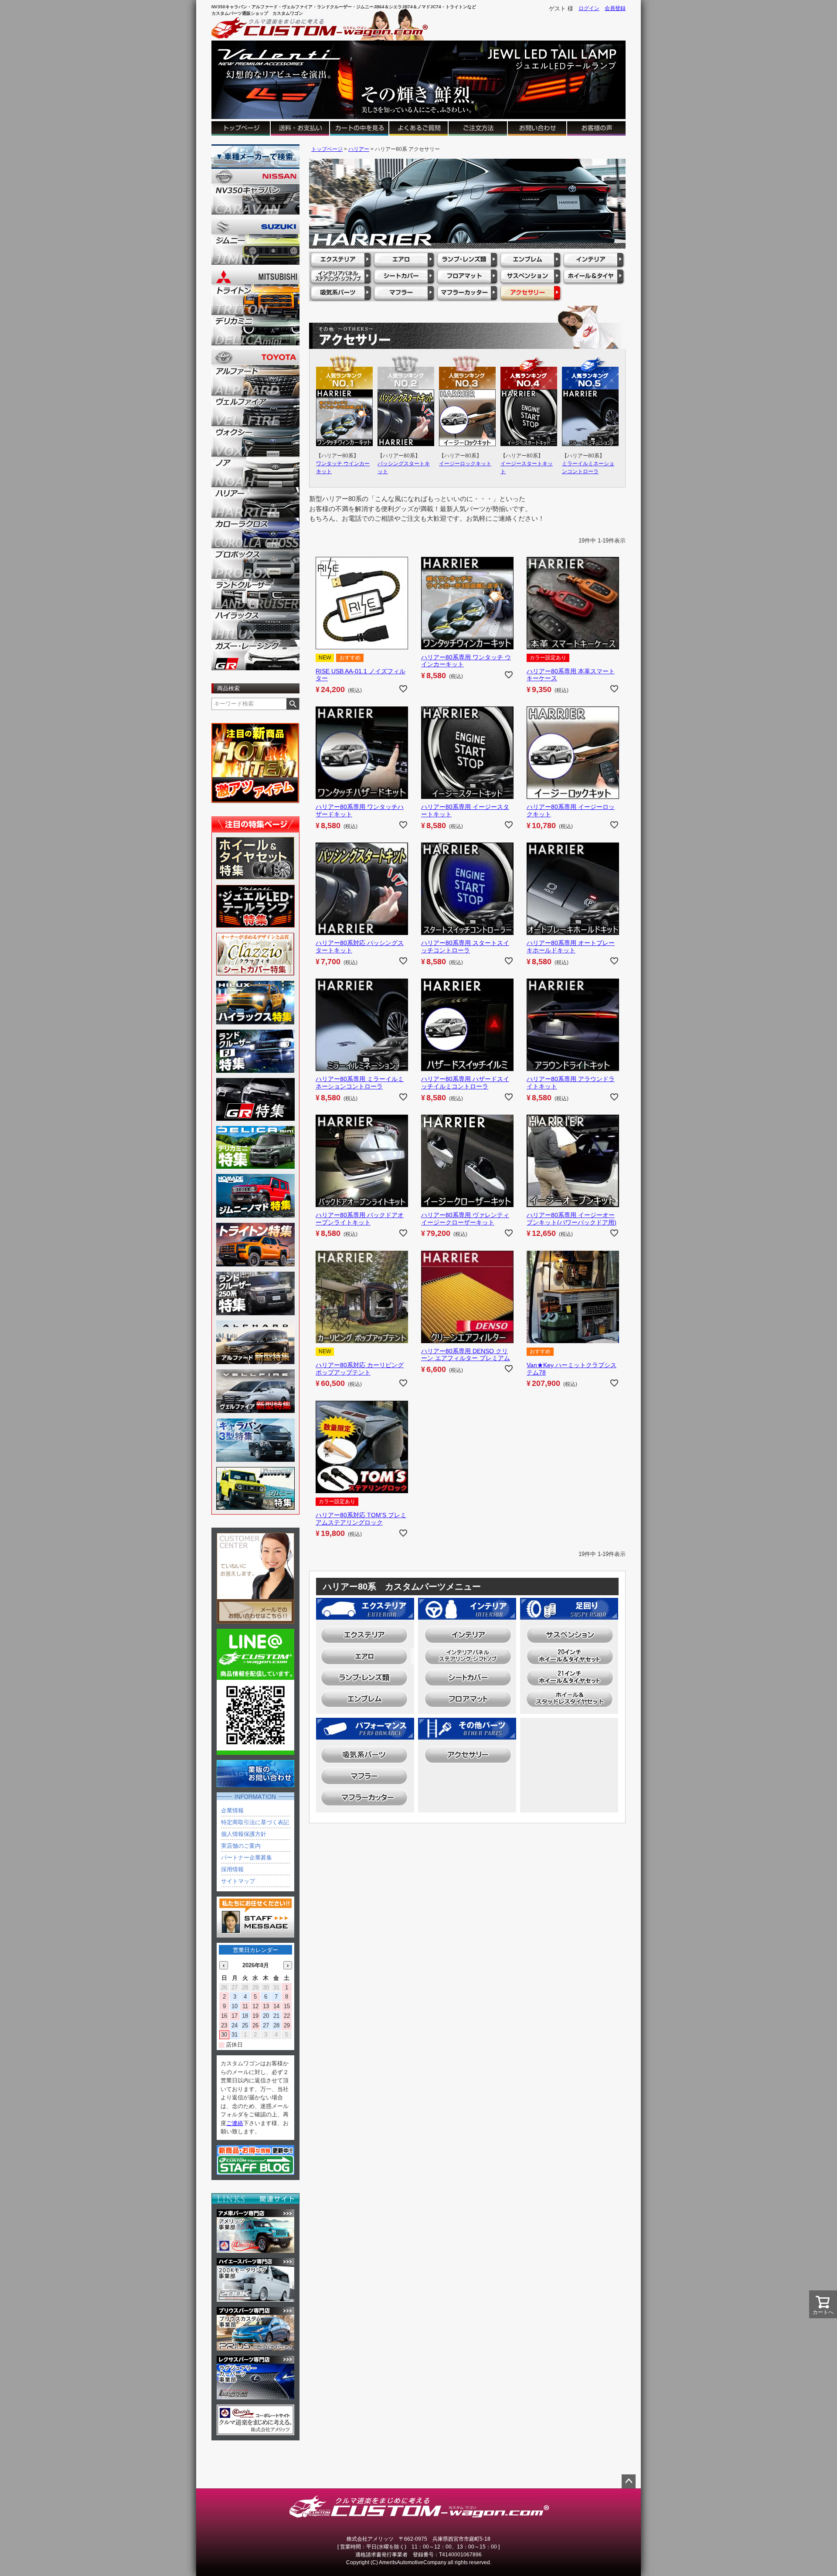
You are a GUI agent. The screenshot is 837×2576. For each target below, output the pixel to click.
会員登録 (615, 8)
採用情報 (232, 1869)
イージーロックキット (465, 464)
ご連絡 (235, 2123)
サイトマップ (238, 1881)
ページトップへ (629, 2481)
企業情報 (232, 1810)
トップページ (327, 149)
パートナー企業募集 (247, 1858)
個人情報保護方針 (244, 1834)
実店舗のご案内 (241, 1846)
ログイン (589, 8)
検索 (293, 704)
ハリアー (359, 149)
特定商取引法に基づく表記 (255, 1822)
